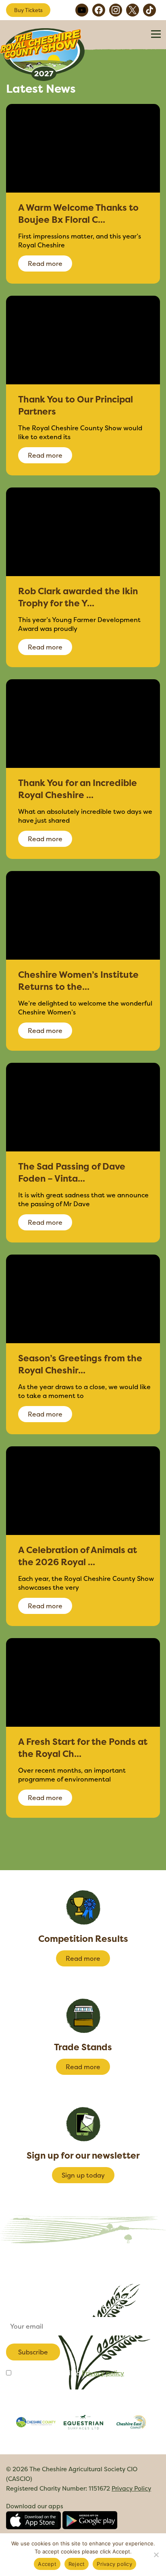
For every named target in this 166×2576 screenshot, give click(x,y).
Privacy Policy (131, 2488)
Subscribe (33, 2352)
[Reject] (156, 2555)
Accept (47, 2564)
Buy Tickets (28, 10)
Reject (77, 2564)
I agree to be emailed (68, 2373)
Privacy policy (103, 2373)
